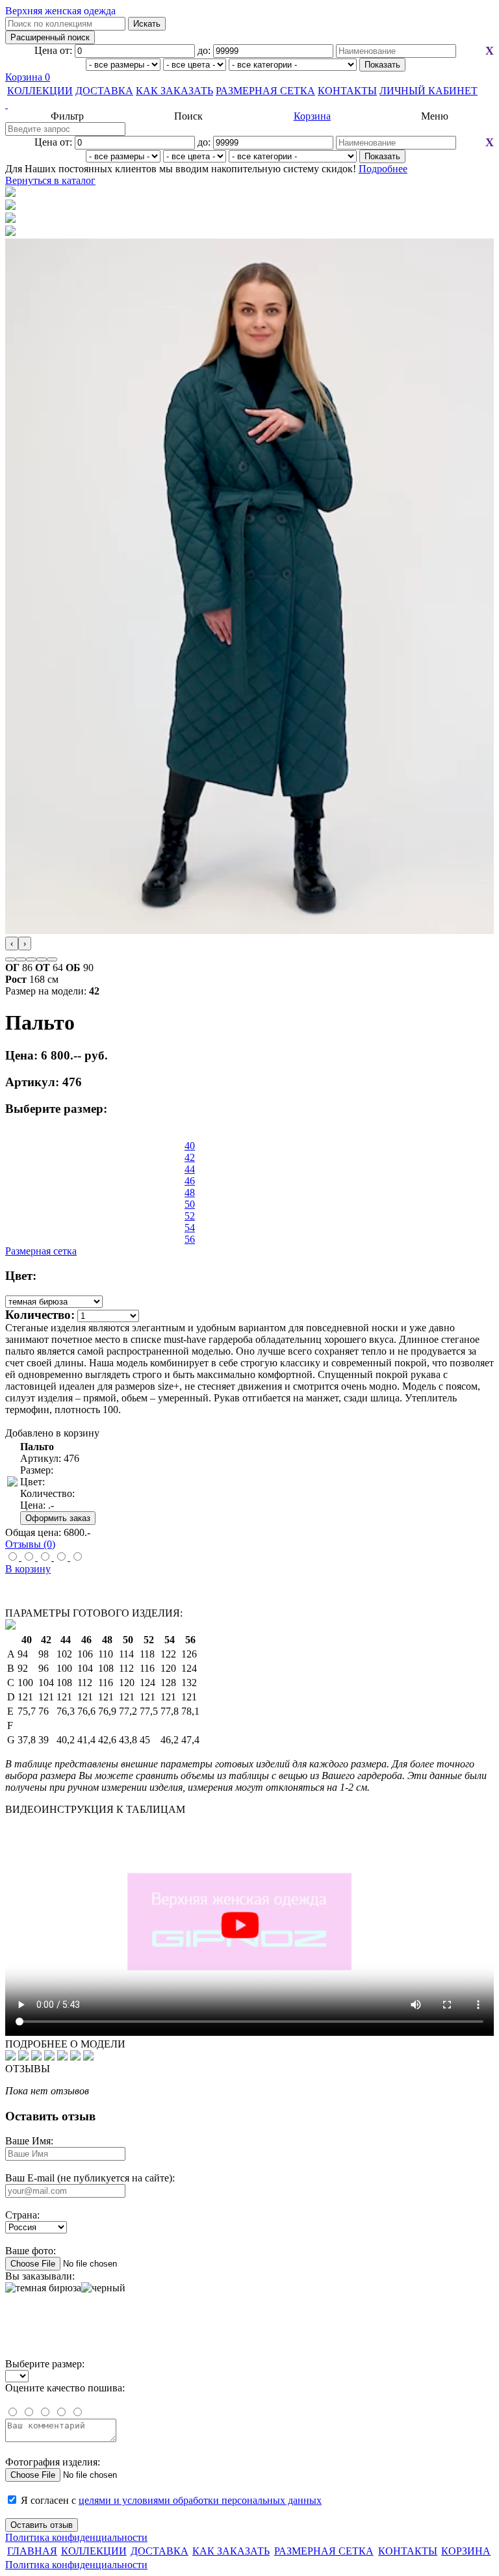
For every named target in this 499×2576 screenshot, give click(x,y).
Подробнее (383, 169)
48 (190, 1192)
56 (190, 1239)
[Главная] (249, 105)
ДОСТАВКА (104, 91)
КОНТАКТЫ (347, 91)
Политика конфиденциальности (76, 2537)
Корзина (28, 77)
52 (190, 1216)
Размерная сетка (41, 1251)
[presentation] (12, 943)
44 (190, 1169)
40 (190, 1146)
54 (190, 1228)
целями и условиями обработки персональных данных (200, 2500)
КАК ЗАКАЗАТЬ (174, 91)
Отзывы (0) (30, 1544)
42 (190, 1157)
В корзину (28, 1569)
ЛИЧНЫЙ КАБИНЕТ (429, 91)
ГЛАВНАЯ (32, 2551)
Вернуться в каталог (50, 180)
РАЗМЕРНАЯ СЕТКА (265, 91)
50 (190, 1204)
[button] (10, 959)
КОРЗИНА (466, 2551)
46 (190, 1181)
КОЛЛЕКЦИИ (40, 91)
